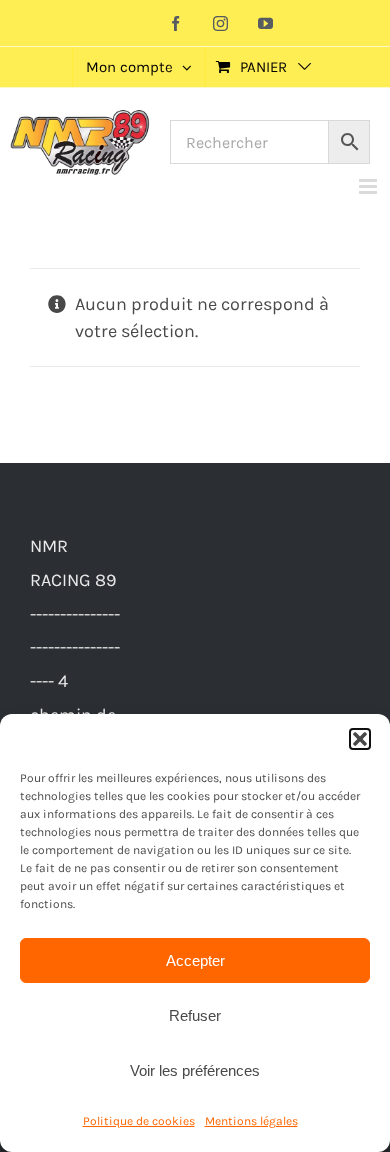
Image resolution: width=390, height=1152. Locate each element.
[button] (360, 739)
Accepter (195, 960)
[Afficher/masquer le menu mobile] (369, 186)
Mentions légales (251, 1121)
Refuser (195, 1015)
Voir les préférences (195, 1070)
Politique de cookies (139, 1121)
